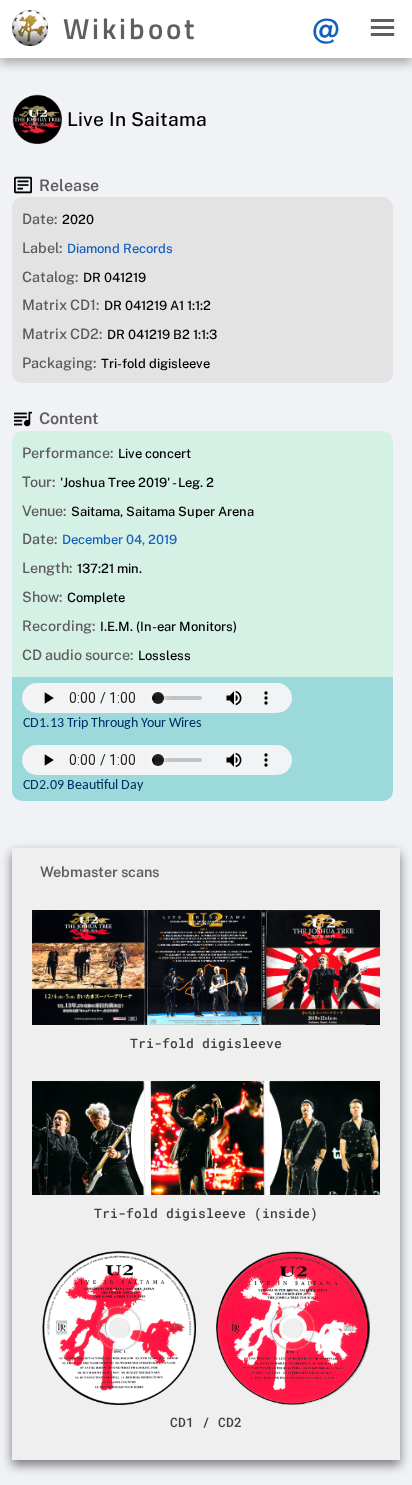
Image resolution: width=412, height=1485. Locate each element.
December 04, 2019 (119, 539)
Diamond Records (120, 248)
